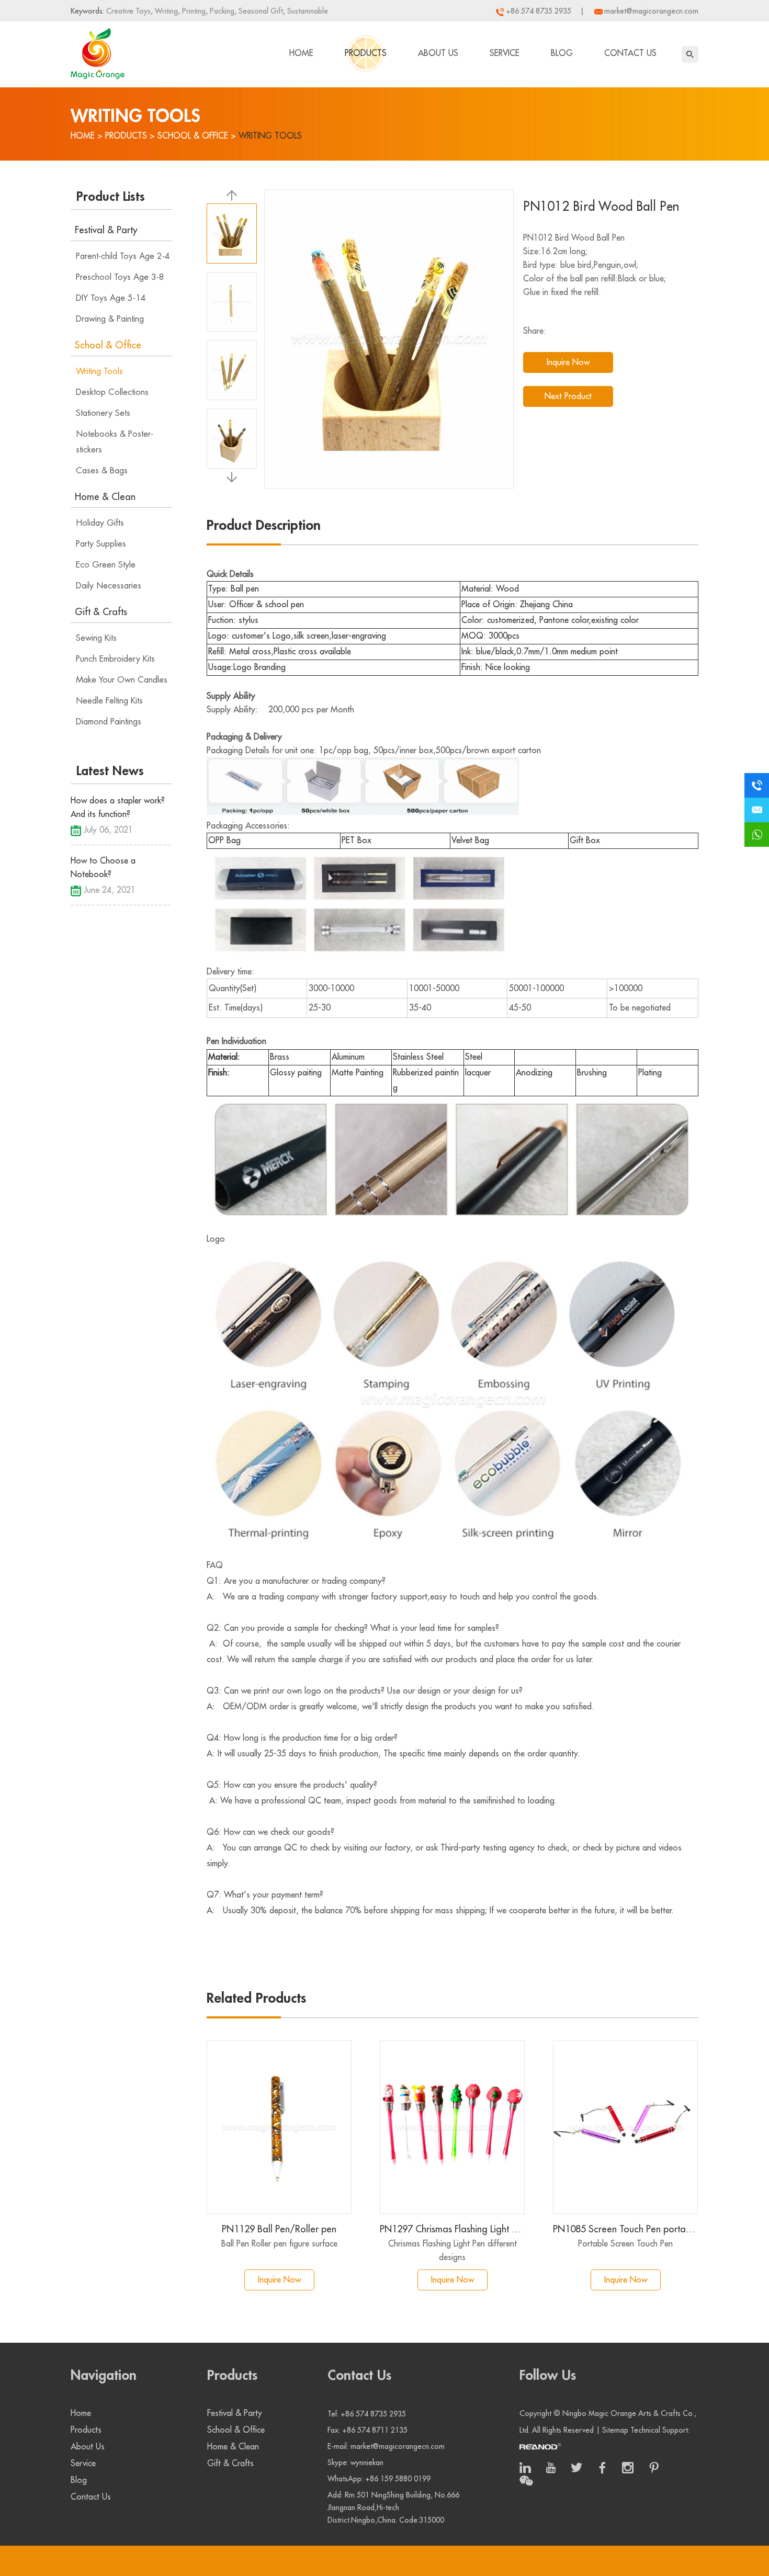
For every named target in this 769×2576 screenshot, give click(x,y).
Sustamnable (307, 11)
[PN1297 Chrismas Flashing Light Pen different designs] (452, 2127)
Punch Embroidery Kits (115, 659)
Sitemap (615, 2430)
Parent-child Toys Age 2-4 (123, 256)
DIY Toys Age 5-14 (111, 298)
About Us (438, 53)
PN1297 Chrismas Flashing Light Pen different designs (452, 2229)
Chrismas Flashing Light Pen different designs (453, 2251)
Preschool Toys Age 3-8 (120, 277)
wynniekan (367, 2462)
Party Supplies (101, 544)
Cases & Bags (102, 471)
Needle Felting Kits (109, 701)
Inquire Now (568, 362)
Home (301, 53)
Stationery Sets (103, 413)
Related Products (256, 1999)
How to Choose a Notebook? (103, 868)
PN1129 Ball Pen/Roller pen (279, 2229)
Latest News (110, 771)
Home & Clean (105, 497)
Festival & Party (106, 230)
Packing (221, 11)
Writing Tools (270, 136)
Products (366, 53)
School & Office (193, 136)
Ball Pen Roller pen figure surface (279, 2244)
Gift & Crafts (101, 612)
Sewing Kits (96, 638)
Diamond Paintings (109, 722)
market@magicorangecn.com (651, 11)
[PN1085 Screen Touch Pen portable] (625, 2127)
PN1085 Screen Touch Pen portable (625, 2229)
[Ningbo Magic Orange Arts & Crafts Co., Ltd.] (98, 51)
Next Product (568, 396)
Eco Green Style (106, 565)
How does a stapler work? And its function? (118, 808)
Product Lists (111, 197)
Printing (193, 11)
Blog (562, 53)
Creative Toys (128, 11)
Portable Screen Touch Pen (625, 2244)
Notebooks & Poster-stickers (115, 442)
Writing (165, 11)
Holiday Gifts (100, 523)
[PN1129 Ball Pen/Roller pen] (279, 2127)
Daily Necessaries (109, 586)
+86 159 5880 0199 (398, 2479)
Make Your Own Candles (122, 680)
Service (505, 53)
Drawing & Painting (110, 319)
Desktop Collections (112, 392)
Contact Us (630, 53)
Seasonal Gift (260, 11)
